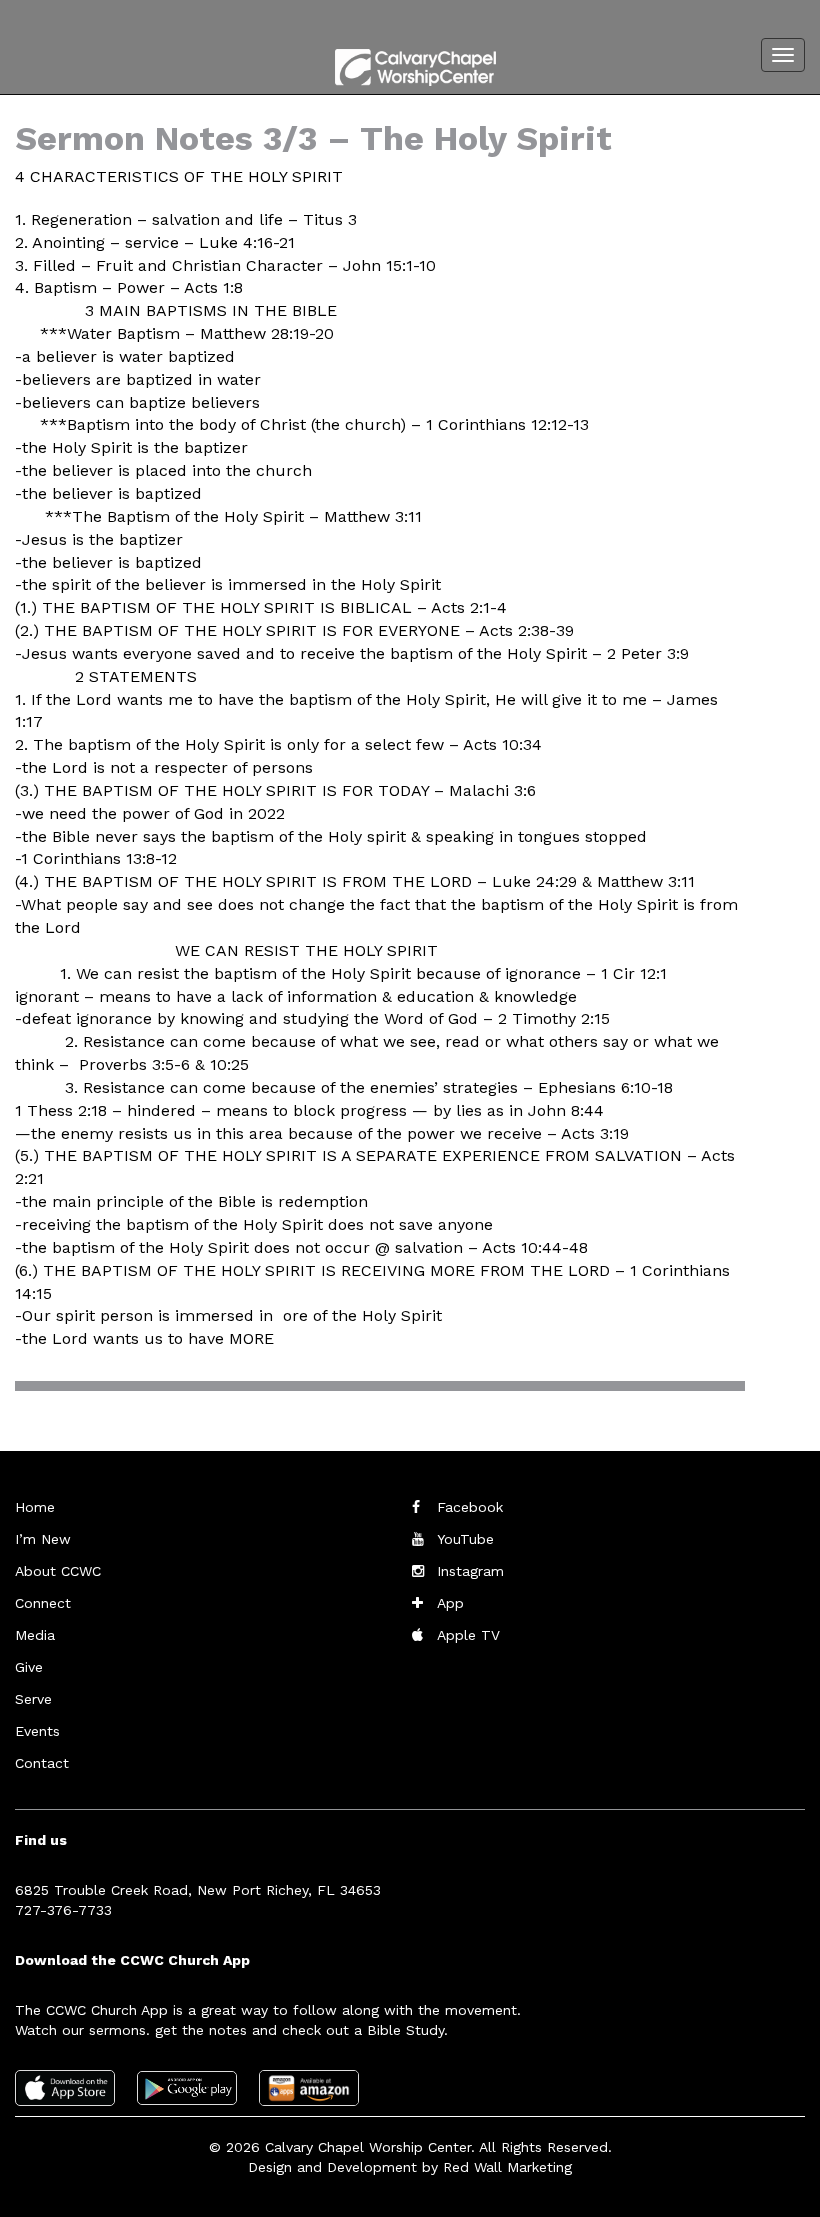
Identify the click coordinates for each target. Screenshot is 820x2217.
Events (37, 1731)
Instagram (470, 1571)
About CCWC (58, 1571)
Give (29, 1667)
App (450, 1603)
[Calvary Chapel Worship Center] (395, 64)
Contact (42, 1763)
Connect (43, 1603)
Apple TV (468, 1635)
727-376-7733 (63, 1910)
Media (35, 1635)
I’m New (43, 1539)
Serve (33, 1699)
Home (35, 1507)
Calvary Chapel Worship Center (368, 2147)
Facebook (470, 1507)
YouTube (465, 1539)
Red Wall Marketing (507, 2167)
